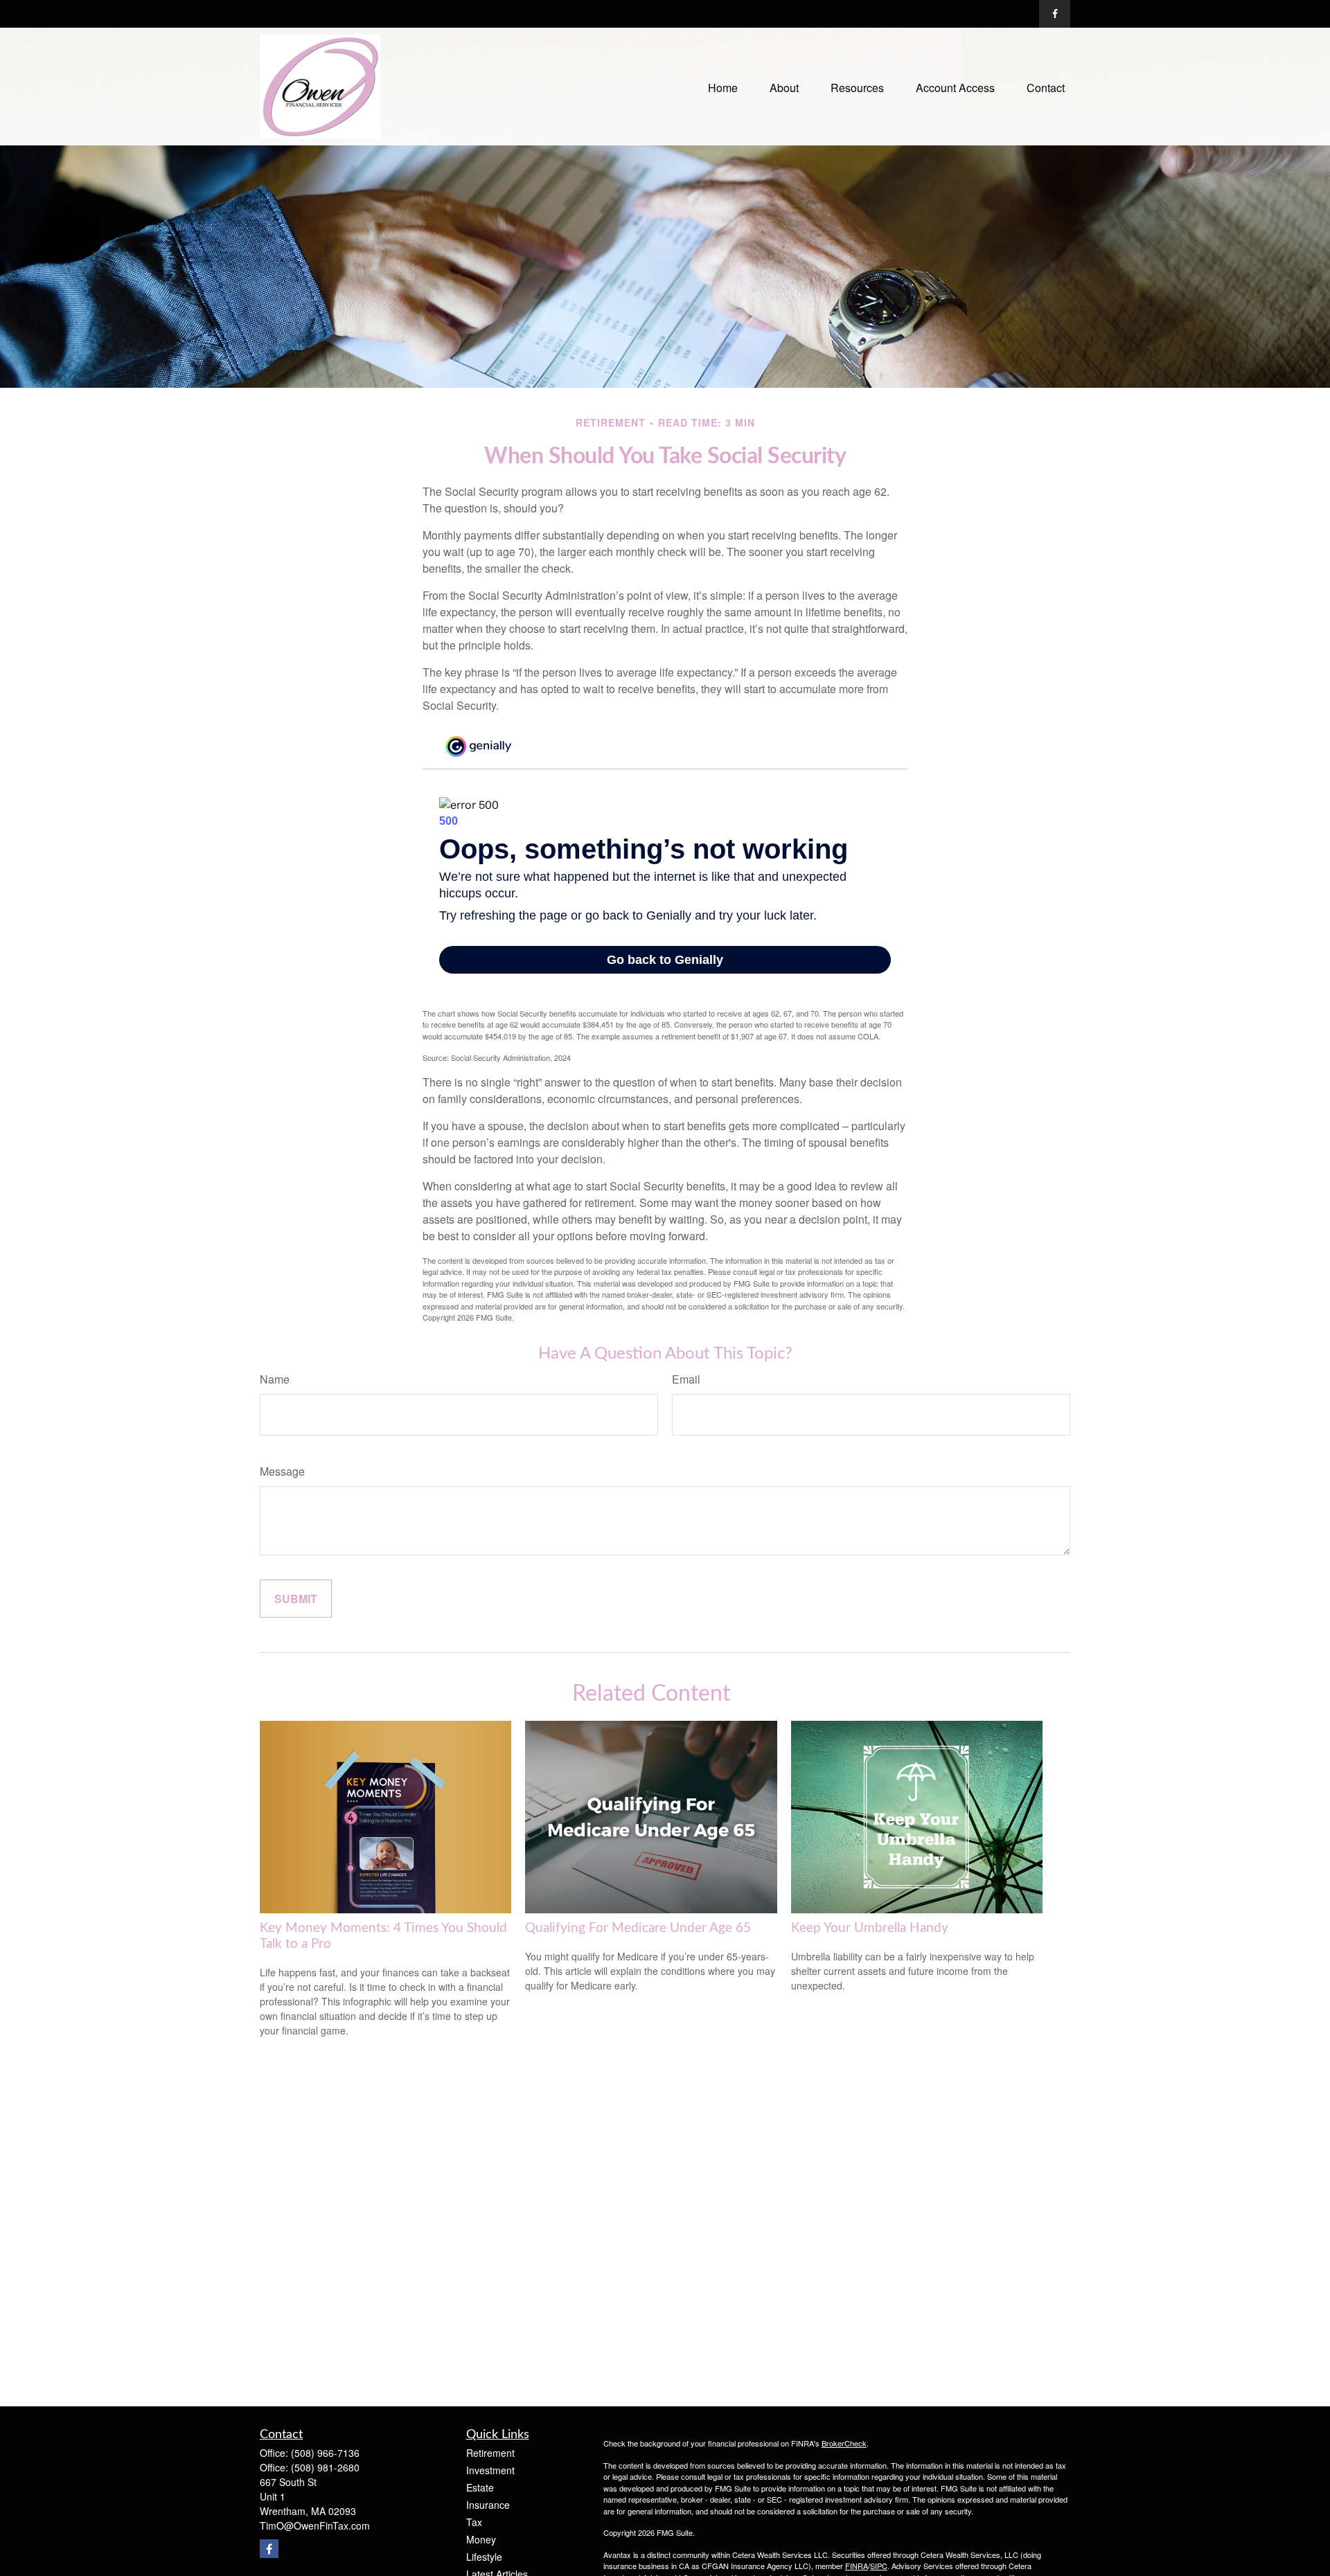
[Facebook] (1055, 14)
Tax (474, 2522)
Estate (480, 2487)
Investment (490, 2470)
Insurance (488, 2505)
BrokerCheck (844, 2443)
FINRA (857, 2566)
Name (275, 1379)
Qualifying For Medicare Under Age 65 (638, 1928)
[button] (723, 86)
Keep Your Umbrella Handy (870, 1928)
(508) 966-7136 (325, 2453)
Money (481, 2539)
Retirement (490, 2453)
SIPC (879, 2566)
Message (282, 1471)
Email (686, 1379)
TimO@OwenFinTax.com (315, 2525)
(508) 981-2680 (325, 2467)
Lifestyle (484, 2557)
